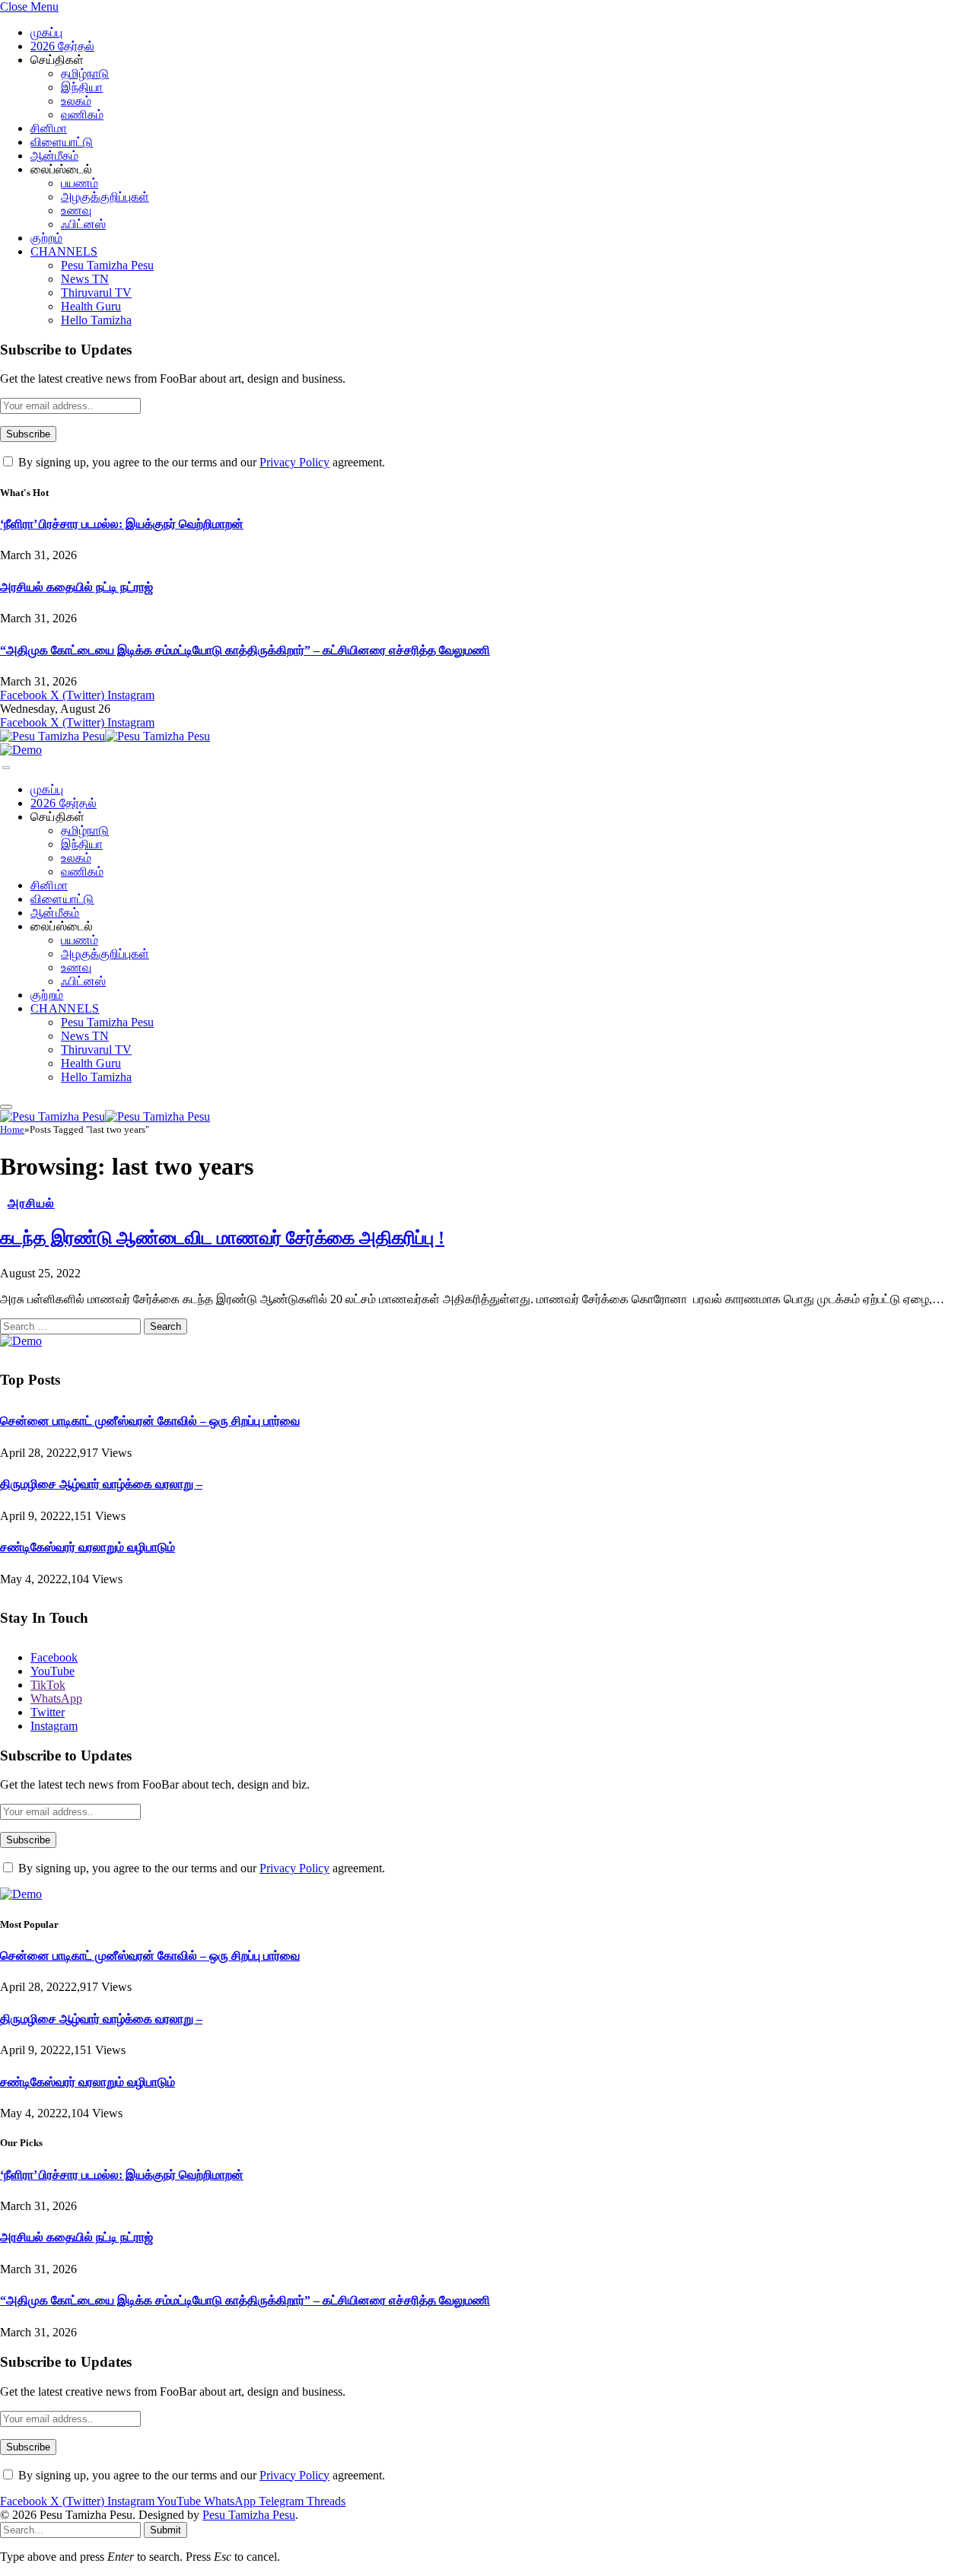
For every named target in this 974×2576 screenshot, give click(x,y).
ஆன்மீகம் (54, 156)
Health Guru (91, 306)
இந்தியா (82, 87)
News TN (85, 279)
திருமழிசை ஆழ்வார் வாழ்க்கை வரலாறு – (101, 1484)
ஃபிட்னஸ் (83, 224)
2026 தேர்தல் (62, 46)
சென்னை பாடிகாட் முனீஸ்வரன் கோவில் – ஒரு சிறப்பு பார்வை (150, 1421)
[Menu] (6, 768)
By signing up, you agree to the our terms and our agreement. (200, 462)
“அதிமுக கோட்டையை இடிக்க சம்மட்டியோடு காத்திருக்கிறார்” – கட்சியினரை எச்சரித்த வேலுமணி (245, 650)
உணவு (76, 210)
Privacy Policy (294, 462)
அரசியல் (31, 1203)
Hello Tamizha (96, 320)
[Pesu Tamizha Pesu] (105, 736)
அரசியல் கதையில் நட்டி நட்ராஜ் (76, 587)
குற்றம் (46, 238)
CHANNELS (64, 251)
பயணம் (80, 183)
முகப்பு (46, 32)
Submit (166, 2530)
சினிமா (49, 128)
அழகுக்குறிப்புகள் (105, 197)
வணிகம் (82, 114)
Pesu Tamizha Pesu (107, 265)
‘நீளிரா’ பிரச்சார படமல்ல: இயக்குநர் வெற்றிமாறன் (122, 524)
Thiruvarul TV (96, 293)
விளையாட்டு (62, 142)
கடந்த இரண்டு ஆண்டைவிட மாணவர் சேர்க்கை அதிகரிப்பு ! (222, 1238)
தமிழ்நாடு (85, 73)
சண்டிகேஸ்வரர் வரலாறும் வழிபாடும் (88, 1547)
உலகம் (76, 101)
